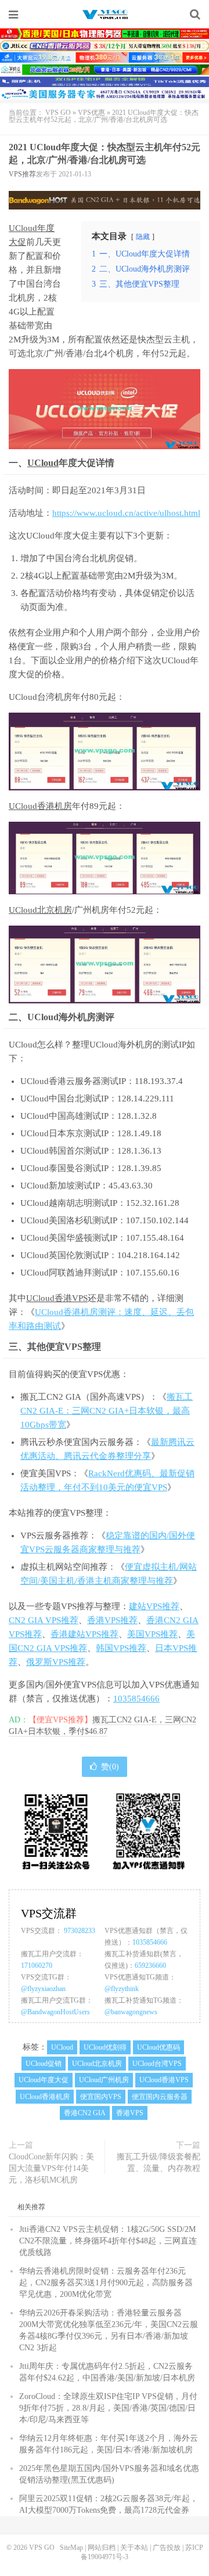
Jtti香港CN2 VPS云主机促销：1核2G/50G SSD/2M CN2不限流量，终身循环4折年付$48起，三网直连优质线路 (108, 2241)
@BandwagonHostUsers (55, 2012)
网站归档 (102, 2548)
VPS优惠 (91, 113)
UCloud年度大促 (44, 2080)
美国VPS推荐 (152, 1634)
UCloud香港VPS (57, 1298)
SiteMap (71, 2548)
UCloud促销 (44, 2064)
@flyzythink (122, 1989)
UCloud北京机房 (40, 910)
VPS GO (105, 15)
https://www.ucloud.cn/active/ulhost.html (126, 513)
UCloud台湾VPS (157, 2064)
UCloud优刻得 (105, 2047)
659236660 (150, 1966)
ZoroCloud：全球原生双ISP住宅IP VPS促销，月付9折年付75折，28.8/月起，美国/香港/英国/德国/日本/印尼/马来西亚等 (108, 2408)
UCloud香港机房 (40, 806)
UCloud (43, 463)
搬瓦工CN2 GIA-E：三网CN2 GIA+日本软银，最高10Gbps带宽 (107, 1411)
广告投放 (167, 2548)
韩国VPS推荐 (121, 1648)
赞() (110, 1767)
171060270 (37, 1966)
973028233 (80, 1931)
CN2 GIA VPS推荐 (44, 1620)
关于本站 (134, 2548)
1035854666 (136, 1699)
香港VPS (130, 2113)
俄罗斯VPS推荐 (56, 1662)
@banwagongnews (131, 2012)
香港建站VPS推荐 (84, 1634)
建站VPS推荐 (154, 1606)
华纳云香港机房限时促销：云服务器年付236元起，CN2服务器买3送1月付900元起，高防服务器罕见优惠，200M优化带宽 (106, 2283)
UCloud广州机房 (104, 2080)
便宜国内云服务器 (160, 2097)
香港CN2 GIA (85, 2113)
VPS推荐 (22, 174)
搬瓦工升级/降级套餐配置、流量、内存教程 (158, 2163)
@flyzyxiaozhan (43, 1989)
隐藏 (143, 237)
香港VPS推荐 (112, 1620)
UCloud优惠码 (158, 2047)
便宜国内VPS (101, 2097)
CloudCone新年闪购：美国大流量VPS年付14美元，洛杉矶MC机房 (51, 2168)
